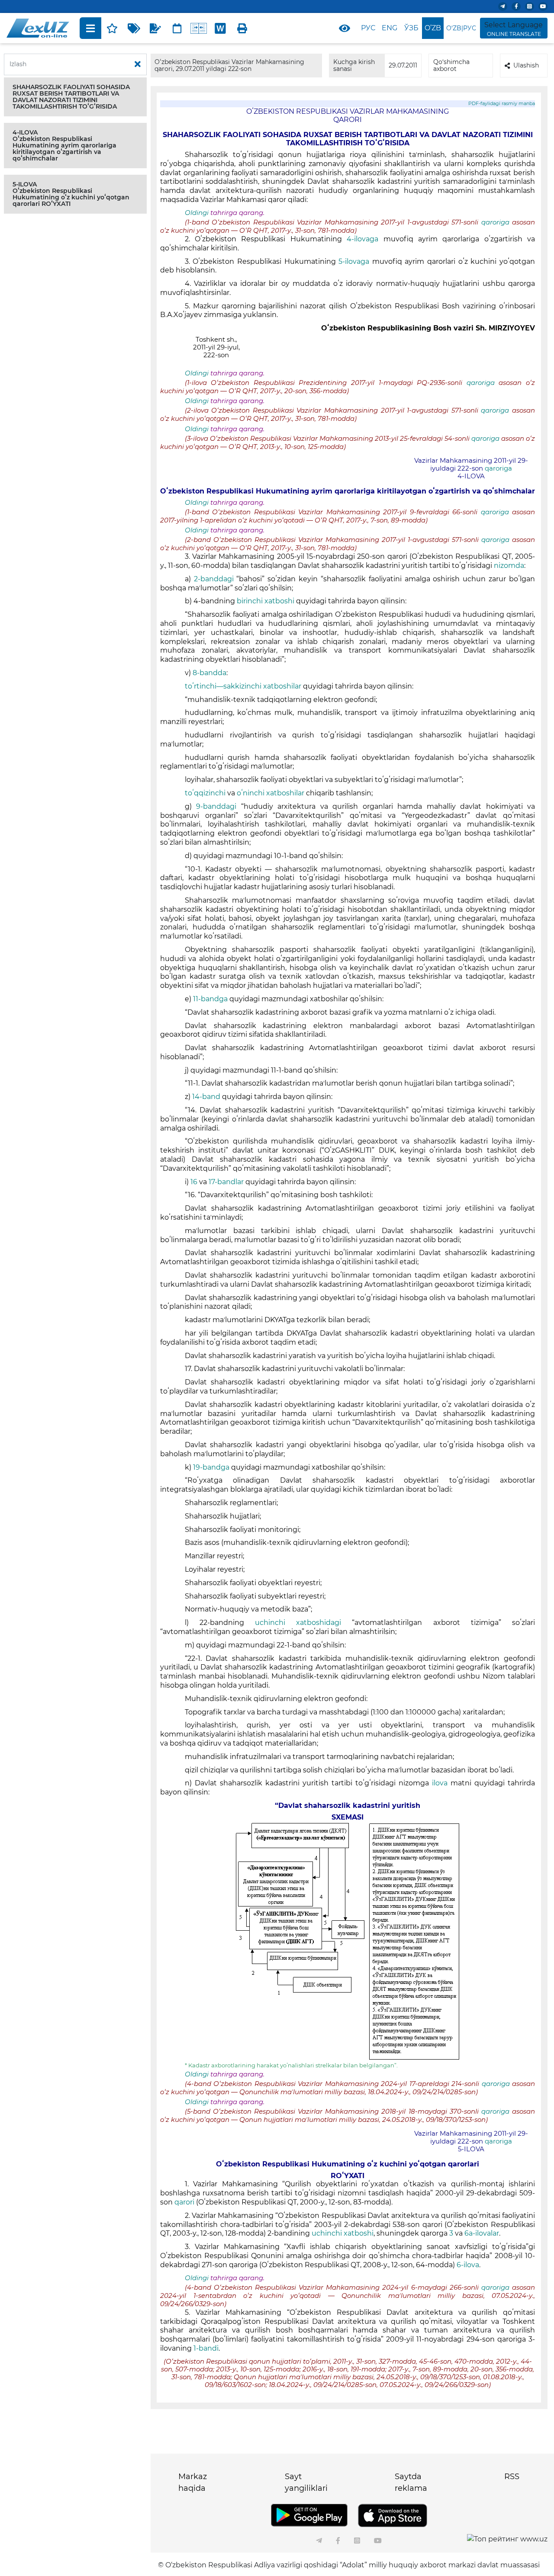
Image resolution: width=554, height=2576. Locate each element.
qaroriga (497, 222)
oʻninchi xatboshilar (271, 793)
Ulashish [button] (526, 65)
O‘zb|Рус (461, 28)
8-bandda (209, 673)
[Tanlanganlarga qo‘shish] (112, 28)
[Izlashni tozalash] (138, 64)
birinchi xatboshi (266, 601)
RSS (512, 2477)
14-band (206, 1097)
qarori (184, 2202)
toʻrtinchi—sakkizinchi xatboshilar (243, 686)
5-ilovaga (354, 261)
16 (194, 1182)
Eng (390, 28)
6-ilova (468, 2265)
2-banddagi (214, 579)
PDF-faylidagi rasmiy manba (502, 104)
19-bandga (211, 1467)
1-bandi (206, 2348)
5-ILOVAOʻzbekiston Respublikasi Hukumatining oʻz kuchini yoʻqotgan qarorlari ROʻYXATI (71, 194)
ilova (440, 1783)
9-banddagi (216, 806)
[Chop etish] (242, 28)
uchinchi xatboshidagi (298, 1623)
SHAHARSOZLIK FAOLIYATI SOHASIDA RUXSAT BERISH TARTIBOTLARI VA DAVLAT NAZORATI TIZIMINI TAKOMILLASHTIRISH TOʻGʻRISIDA (71, 97)
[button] (75, 97)
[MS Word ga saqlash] (220, 28)
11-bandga (210, 999)
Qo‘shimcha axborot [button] (451, 65)
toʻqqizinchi (205, 793)
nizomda (509, 566)
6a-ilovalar (482, 2233)
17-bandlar (226, 1182)
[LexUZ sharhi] (155, 28)
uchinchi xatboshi (343, 2233)
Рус (368, 28)
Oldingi (197, 213)
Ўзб (411, 28)
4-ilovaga (362, 239)
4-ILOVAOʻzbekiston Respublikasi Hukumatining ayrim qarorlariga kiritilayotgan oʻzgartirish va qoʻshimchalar (64, 145)
